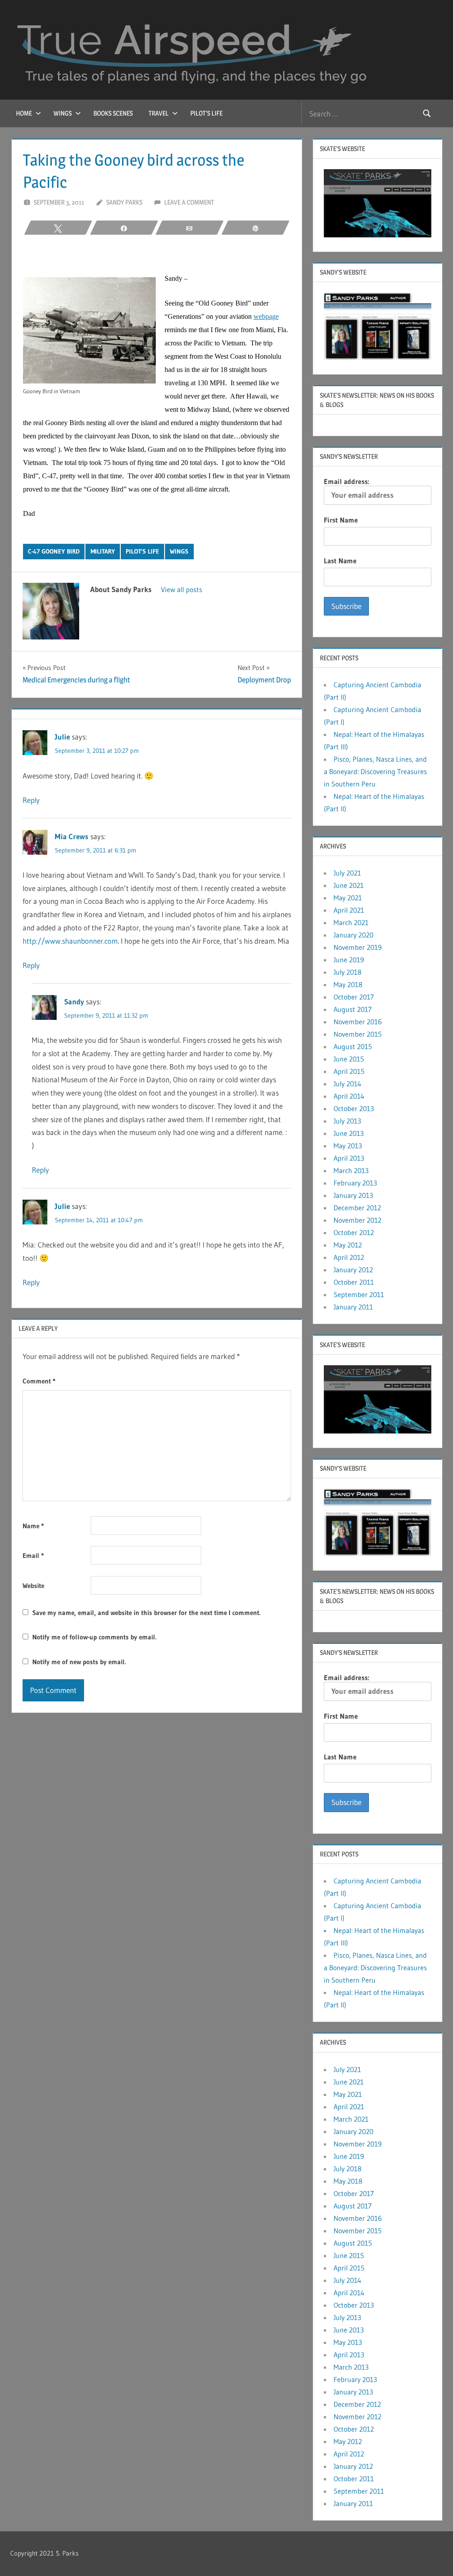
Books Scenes (113, 113)
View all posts (182, 589)
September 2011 (359, 1294)
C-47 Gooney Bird (54, 551)
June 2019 (349, 960)
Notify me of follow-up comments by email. (94, 1637)
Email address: (346, 481)
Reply (31, 800)
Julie (62, 737)
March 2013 (351, 1170)
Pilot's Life (142, 551)
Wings (63, 113)
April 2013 (349, 1158)
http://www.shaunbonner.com (70, 941)
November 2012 (357, 1220)
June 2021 (349, 885)
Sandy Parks (124, 202)
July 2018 (347, 972)
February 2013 (355, 1183)
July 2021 (347, 873)
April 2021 (349, 910)
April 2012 (349, 1257)
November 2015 (358, 1034)
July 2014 (347, 1084)
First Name (341, 520)
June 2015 (349, 1059)
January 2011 (353, 1307)
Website (33, 1586)
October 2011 (354, 1282)
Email (33, 1555)
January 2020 (353, 935)
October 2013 (354, 1108)
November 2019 (358, 947)
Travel (159, 113)
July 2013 (347, 1121)
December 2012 (357, 1208)
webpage (266, 316)
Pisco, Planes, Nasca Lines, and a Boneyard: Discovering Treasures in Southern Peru (375, 771)
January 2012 (353, 1270)
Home (24, 113)
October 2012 (354, 1232)
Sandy (74, 1001)
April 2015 (349, 1071)
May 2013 (348, 1146)
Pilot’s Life (206, 113)
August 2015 (353, 1046)
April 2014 (349, 1096)
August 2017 (353, 1009)
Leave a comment (189, 202)
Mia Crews (72, 836)
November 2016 (358, 1022)
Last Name (340, 561)
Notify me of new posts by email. (79, 1662)
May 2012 (348, 1245)
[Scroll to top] (432, 2555)
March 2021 (351, 922)
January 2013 (353, 1195)
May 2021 (348, 898)
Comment (39, 1381)
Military (103, 551)
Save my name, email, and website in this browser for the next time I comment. (146, 1613)
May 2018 (348, 984)
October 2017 (354, 997)
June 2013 (349, 1133)
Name (33, 1526)
